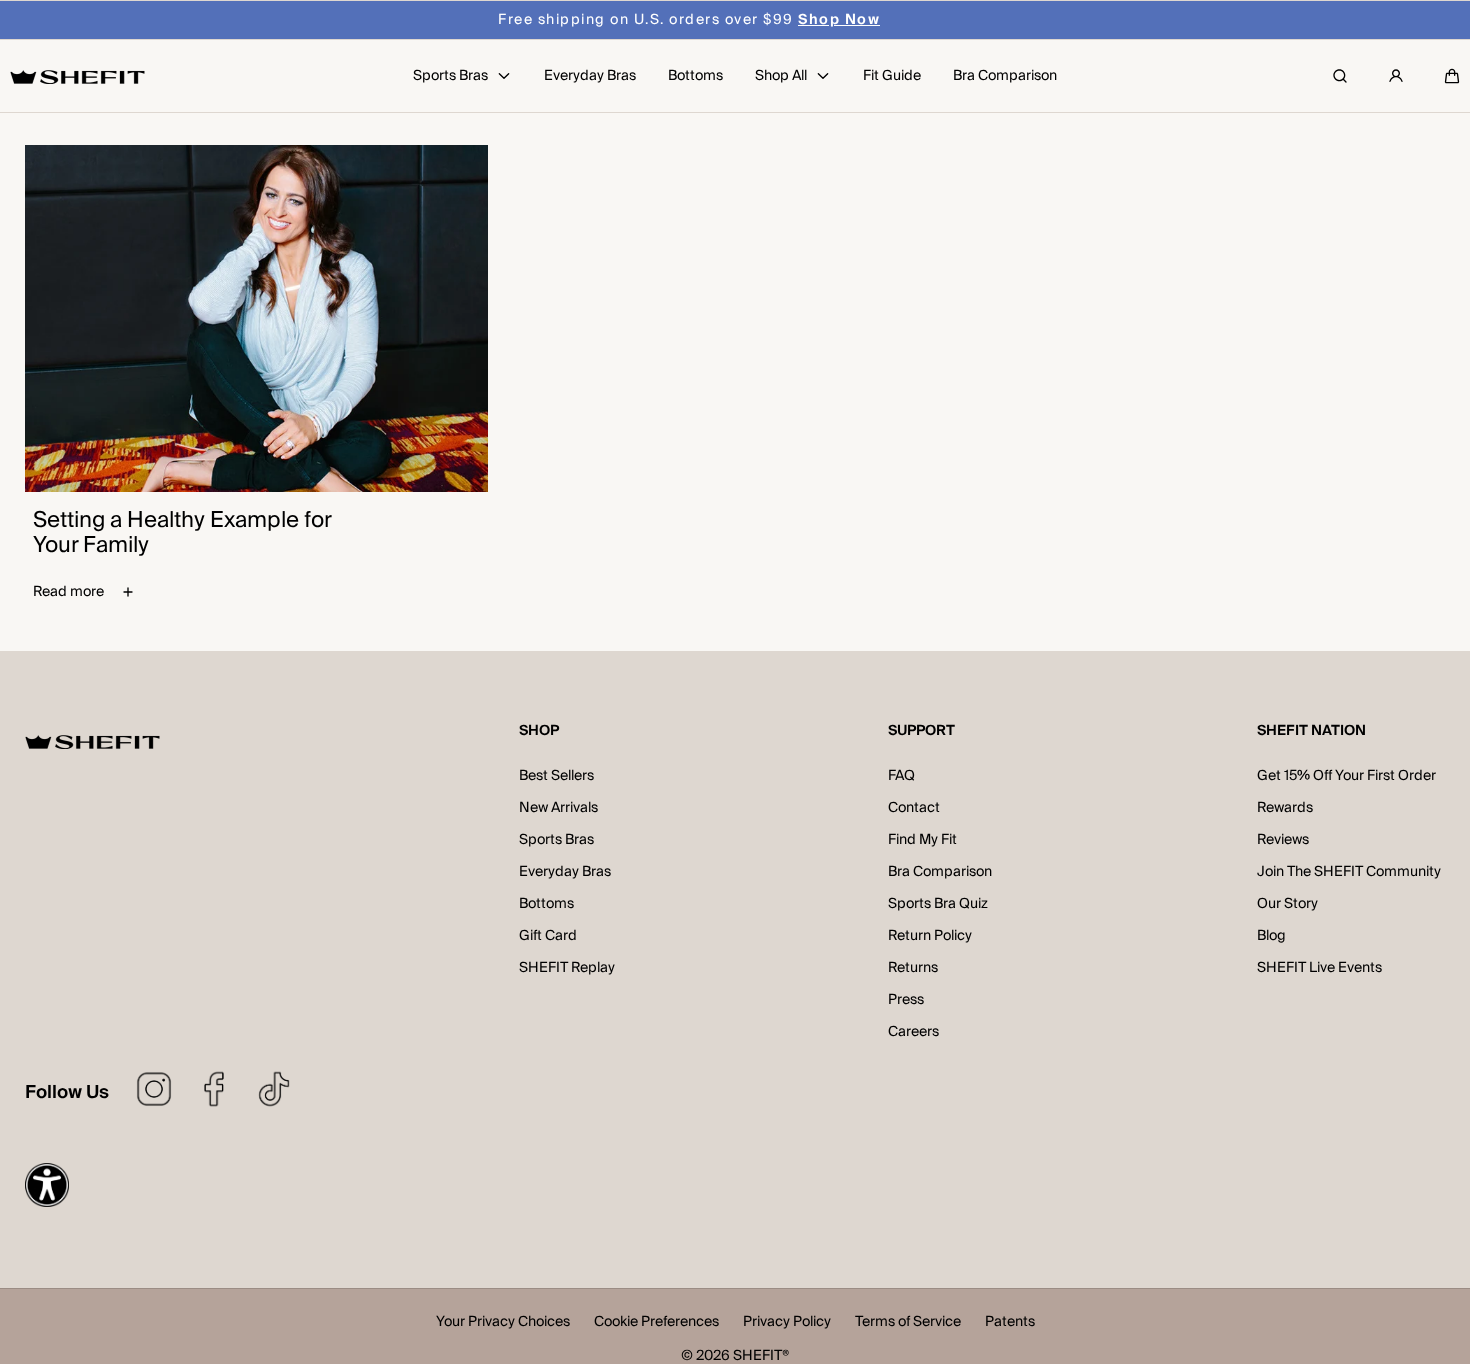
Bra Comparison (940, 872)
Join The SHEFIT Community (1349, 872)
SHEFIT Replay (567, 968)
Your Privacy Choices (503, 1323)
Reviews (1283, 840)
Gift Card (548, 936)
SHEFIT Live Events (1319, 968)
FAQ (901, 776)
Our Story (1287, 904)
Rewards (1285, 808)
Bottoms (546, 904)
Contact (914, 808)
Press (906, 1000)
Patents (1010, 1323)
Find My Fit (922, 840)
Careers (913, 1032)
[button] (1452, 76)
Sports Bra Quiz (938, 904)
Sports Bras (556, 840)
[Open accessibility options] (47, 1185)
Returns (913, 968)
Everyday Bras (565, 872)
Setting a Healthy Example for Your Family (182, 532)
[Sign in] (1396, 76)
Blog (1271, 936)
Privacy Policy (787, 1323)
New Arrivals (558, 808)
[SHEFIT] (77, 76)
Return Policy (930, 936)
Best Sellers (556, 776)
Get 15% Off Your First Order (1346, 776)
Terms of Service (908, 1323)
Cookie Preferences (656, 1323)
